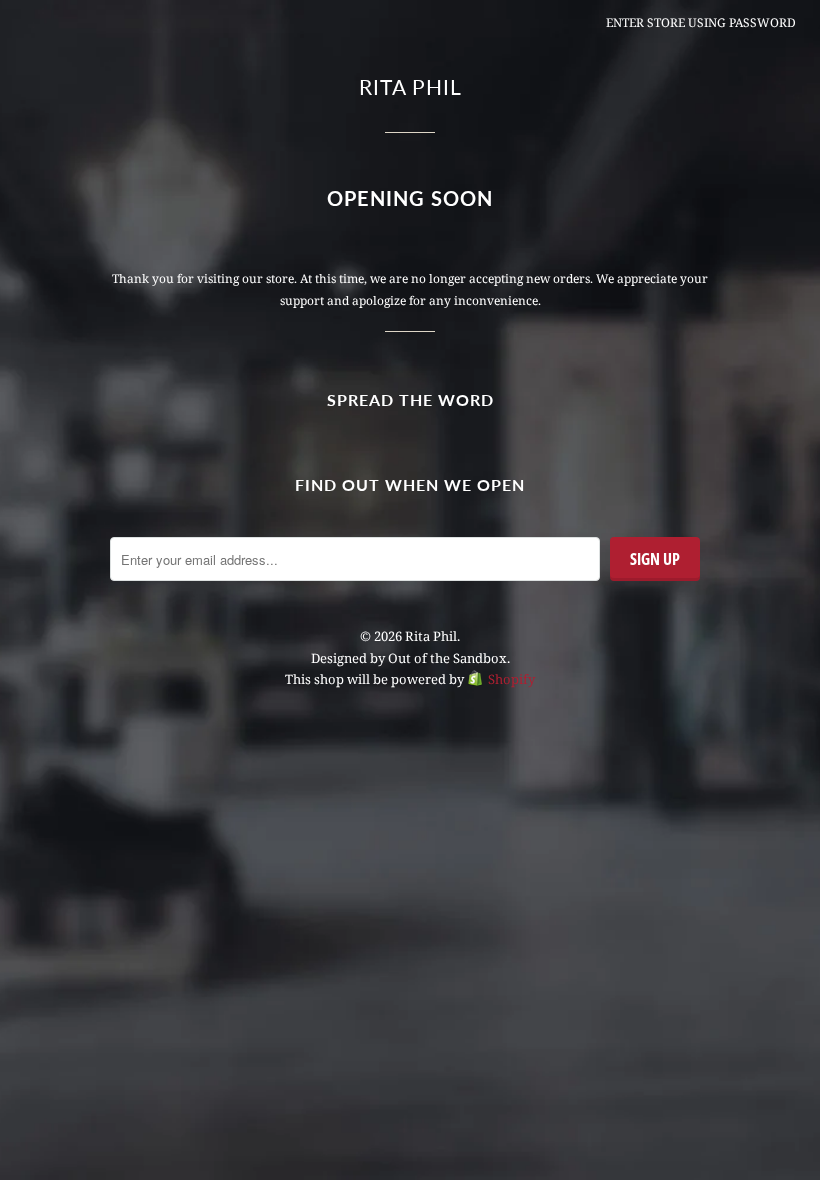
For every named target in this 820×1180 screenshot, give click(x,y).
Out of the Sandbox (447, 658)
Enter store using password (701, 22)
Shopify (511, 679)
